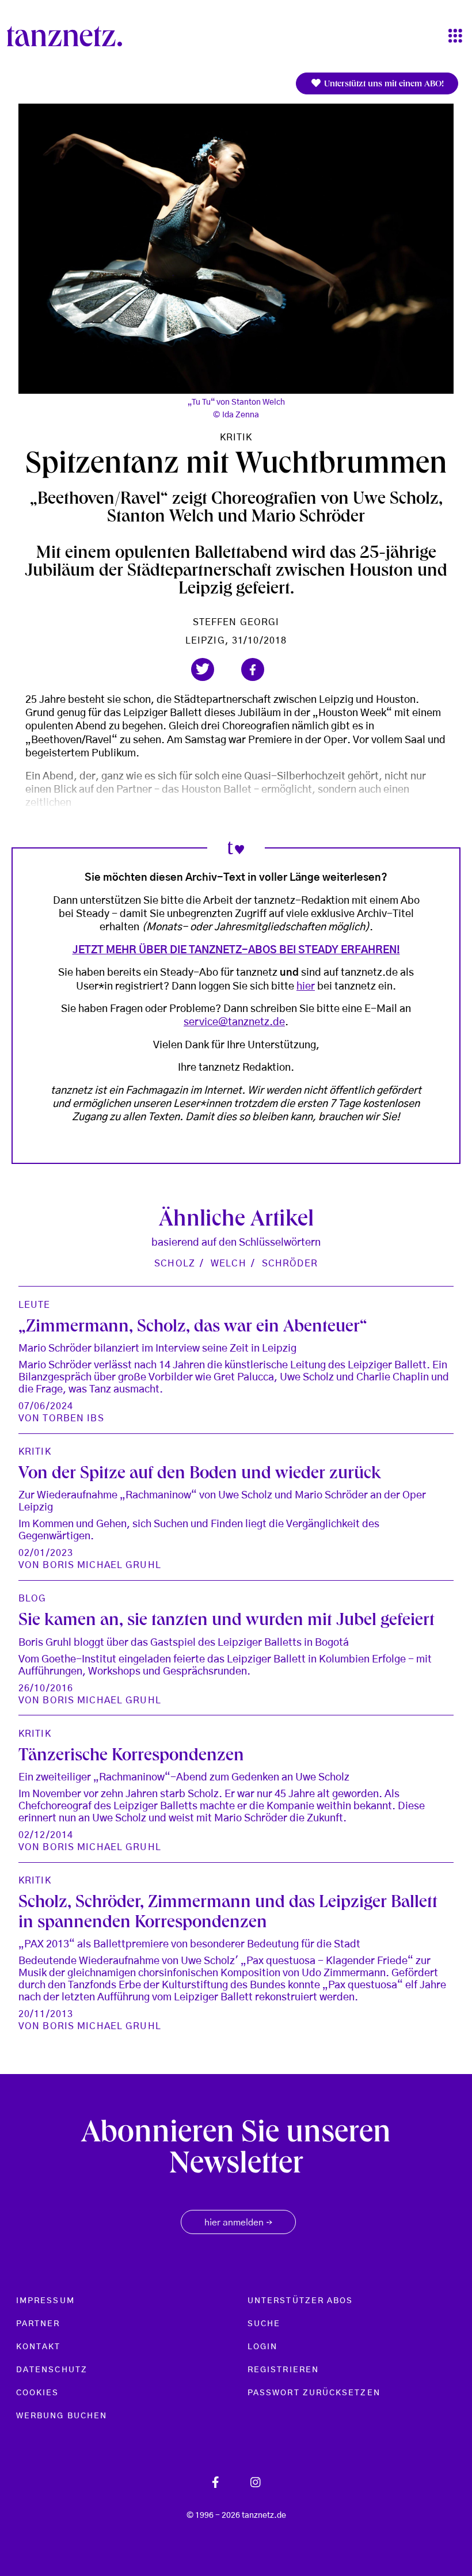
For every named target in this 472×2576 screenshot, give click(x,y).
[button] (203, 669)
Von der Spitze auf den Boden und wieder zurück (200, 1475)
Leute (35, 1305)
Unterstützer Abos (300, 2301)
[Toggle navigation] (455, 37)
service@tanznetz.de (234, 1022)
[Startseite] (69, 36)
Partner (38, 2324)
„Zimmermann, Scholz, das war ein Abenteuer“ (193, 1328)
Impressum (45, 2301)
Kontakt (39, 2347)
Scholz (175, 1264)
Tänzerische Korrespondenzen (131, 1757)
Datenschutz (52, 2370)
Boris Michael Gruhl (102, 1565)
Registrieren (283, 2370)
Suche (264, 2324)
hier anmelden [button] (238, 2223)
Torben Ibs (73, 1418)
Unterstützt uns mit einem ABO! (383, 85)
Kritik (236, 437)
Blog (32, 1599)
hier (306, 987)
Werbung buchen (62, 2416)
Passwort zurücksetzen (314, 2393)
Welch (229, 1264)
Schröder (290, 1264)
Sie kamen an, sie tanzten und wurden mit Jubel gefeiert (227, 1621)
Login (262, 2347)
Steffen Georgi (236, 622)
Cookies (38, 2393)
